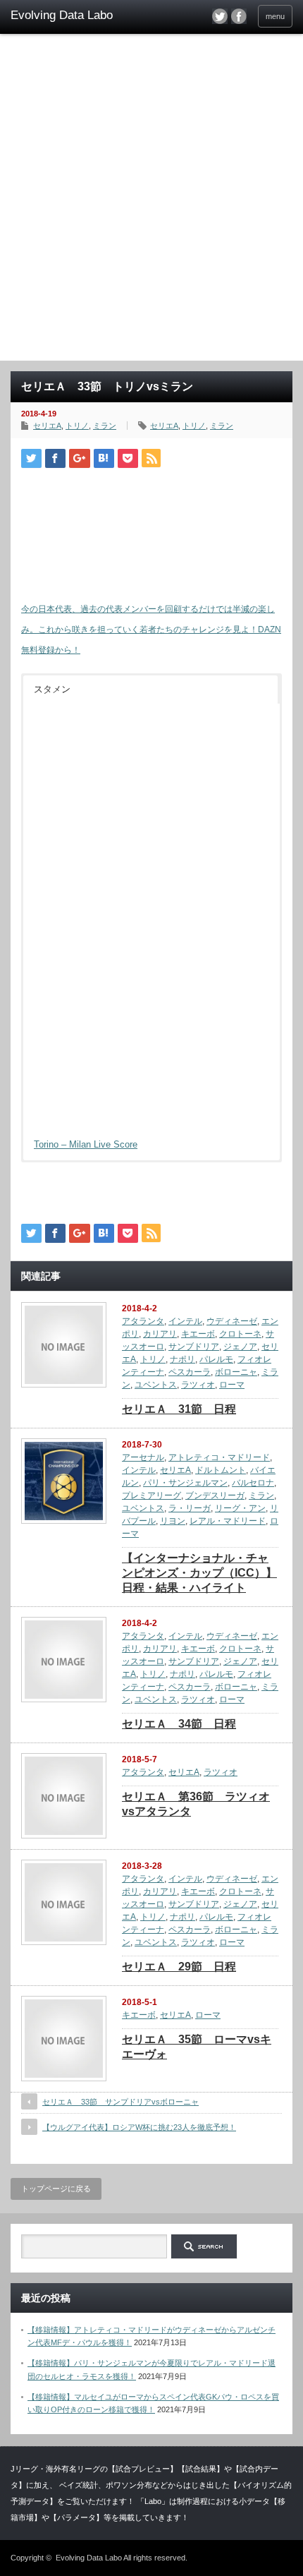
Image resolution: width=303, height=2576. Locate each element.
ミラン (105, 426)
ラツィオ (198, 1385)
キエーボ (198, 1334)
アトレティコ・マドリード (219, 1457)
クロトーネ (240, 1334)
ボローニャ (236, 1372)
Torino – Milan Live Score (86, 1144)
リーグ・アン (240, 1508)
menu (275, 16)
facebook (239, 16)
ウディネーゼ (232, 1321)
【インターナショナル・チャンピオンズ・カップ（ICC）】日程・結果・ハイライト (199, 1573)
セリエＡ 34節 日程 (179, 1724)
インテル (185, 1321)
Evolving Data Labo (89, 2558)
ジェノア (240, 1347)
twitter (220, 16)
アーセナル (143, 1457)
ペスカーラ (190, 1372)
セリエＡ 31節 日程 (179, 1409)
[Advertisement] (151, 202)
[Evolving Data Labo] (71, 16)
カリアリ (160, 1334)
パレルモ (216, 1359)
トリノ (77, 426)
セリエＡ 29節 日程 (179, 1967)
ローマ (232, 1385)
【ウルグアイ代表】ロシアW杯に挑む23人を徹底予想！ (139, 2127)
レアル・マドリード (228, 1521)
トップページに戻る (56, 2189)
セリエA (47, 426)
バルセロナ (253, 1483)
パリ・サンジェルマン (185, 1483)
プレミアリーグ (151, 1495)
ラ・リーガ (190, 1508)
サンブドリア (194, 1347)
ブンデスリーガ (215, 1495)
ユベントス (156, 1385)
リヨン (173, 1521)
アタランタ (143, 1321)
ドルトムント (221, 1470)
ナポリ (183, 1359)
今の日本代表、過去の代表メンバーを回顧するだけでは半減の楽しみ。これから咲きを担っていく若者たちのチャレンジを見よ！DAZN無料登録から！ (151, 630)
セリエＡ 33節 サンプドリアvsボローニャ (120, 2102)
